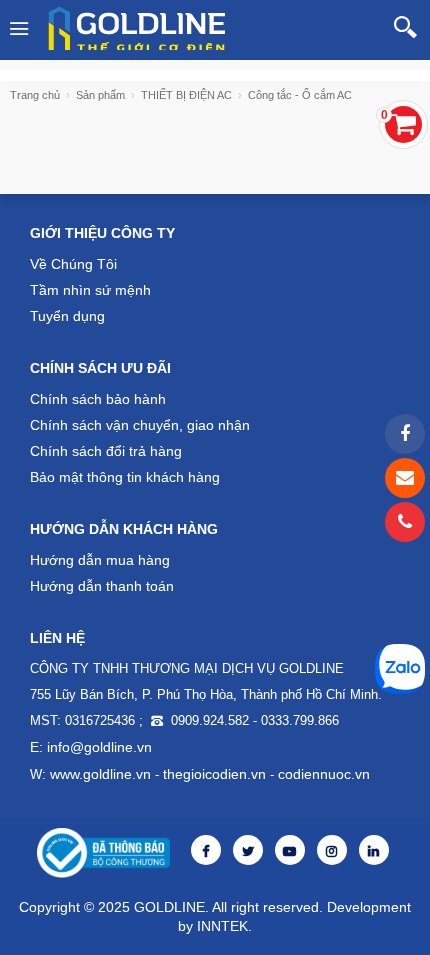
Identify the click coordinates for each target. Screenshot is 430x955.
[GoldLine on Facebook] (206, 851)
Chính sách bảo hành (98, 399)
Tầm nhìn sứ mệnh (90, 290)
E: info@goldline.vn (91, 747)
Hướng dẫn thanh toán (102, 586)
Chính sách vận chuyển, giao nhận (140, 425)
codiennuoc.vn (324, 774)
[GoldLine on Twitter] (248, 851)
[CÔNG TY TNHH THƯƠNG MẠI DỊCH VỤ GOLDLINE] (141, 28)
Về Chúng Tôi (73, 264)
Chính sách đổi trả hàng (106, 451)
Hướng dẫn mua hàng (100, 560)
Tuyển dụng (67, 316)
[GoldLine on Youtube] (290, 851)
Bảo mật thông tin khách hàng (125, 477)
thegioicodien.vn (214, 774)
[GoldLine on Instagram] (332, 851)
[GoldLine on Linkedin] (374, 851)
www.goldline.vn (100, 774)
